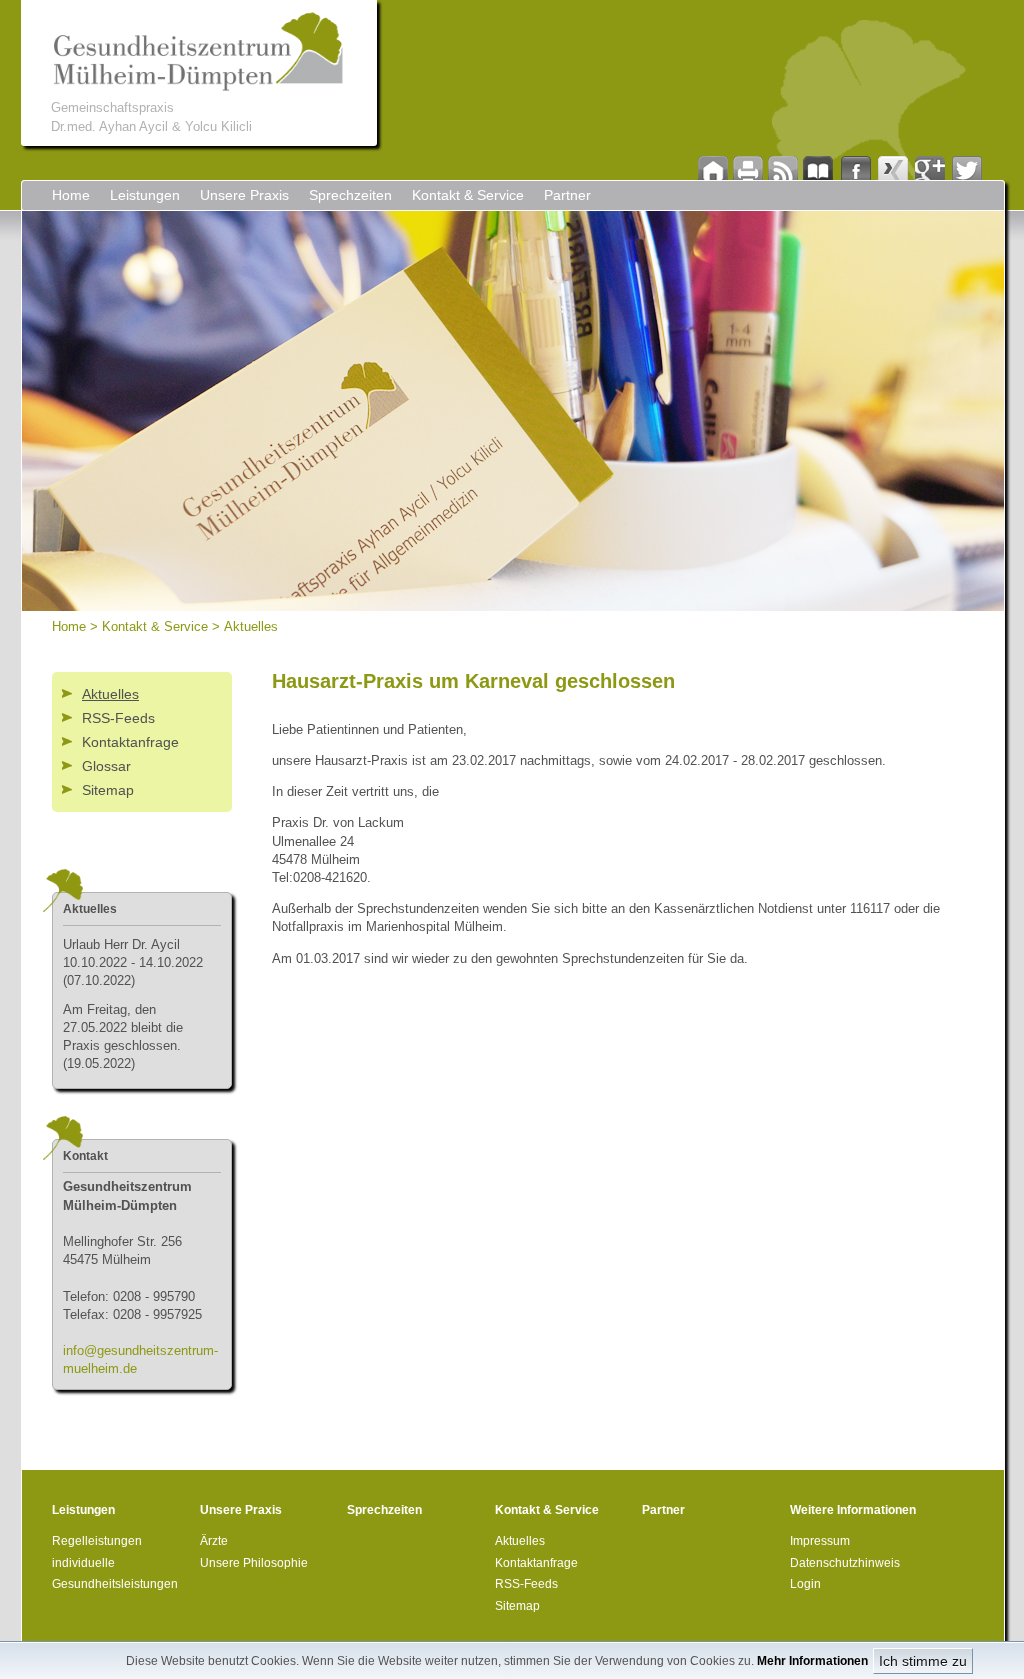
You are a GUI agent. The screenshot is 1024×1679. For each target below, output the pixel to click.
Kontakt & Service (468, 195)
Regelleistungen (97, 1541)
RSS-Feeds (118, 718)
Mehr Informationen (812, 1661)
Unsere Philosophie (254, 1563)
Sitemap (108, 790)
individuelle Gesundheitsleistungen (115, 1574)
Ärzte (214, 1541)
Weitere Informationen (853, 1510)
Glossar (106, 766)
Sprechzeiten (350, 195)
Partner (567, 195)
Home (71, 195)
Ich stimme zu (923, 1661)
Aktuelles (251, 626)
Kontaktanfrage (130, 742)
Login (805, 1584)
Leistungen (145, 195)
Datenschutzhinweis (845, 1563)
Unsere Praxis (244, 195)
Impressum (820, 1541)
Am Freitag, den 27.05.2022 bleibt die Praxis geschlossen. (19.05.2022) (123, 1037)
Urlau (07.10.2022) (133, 962)
